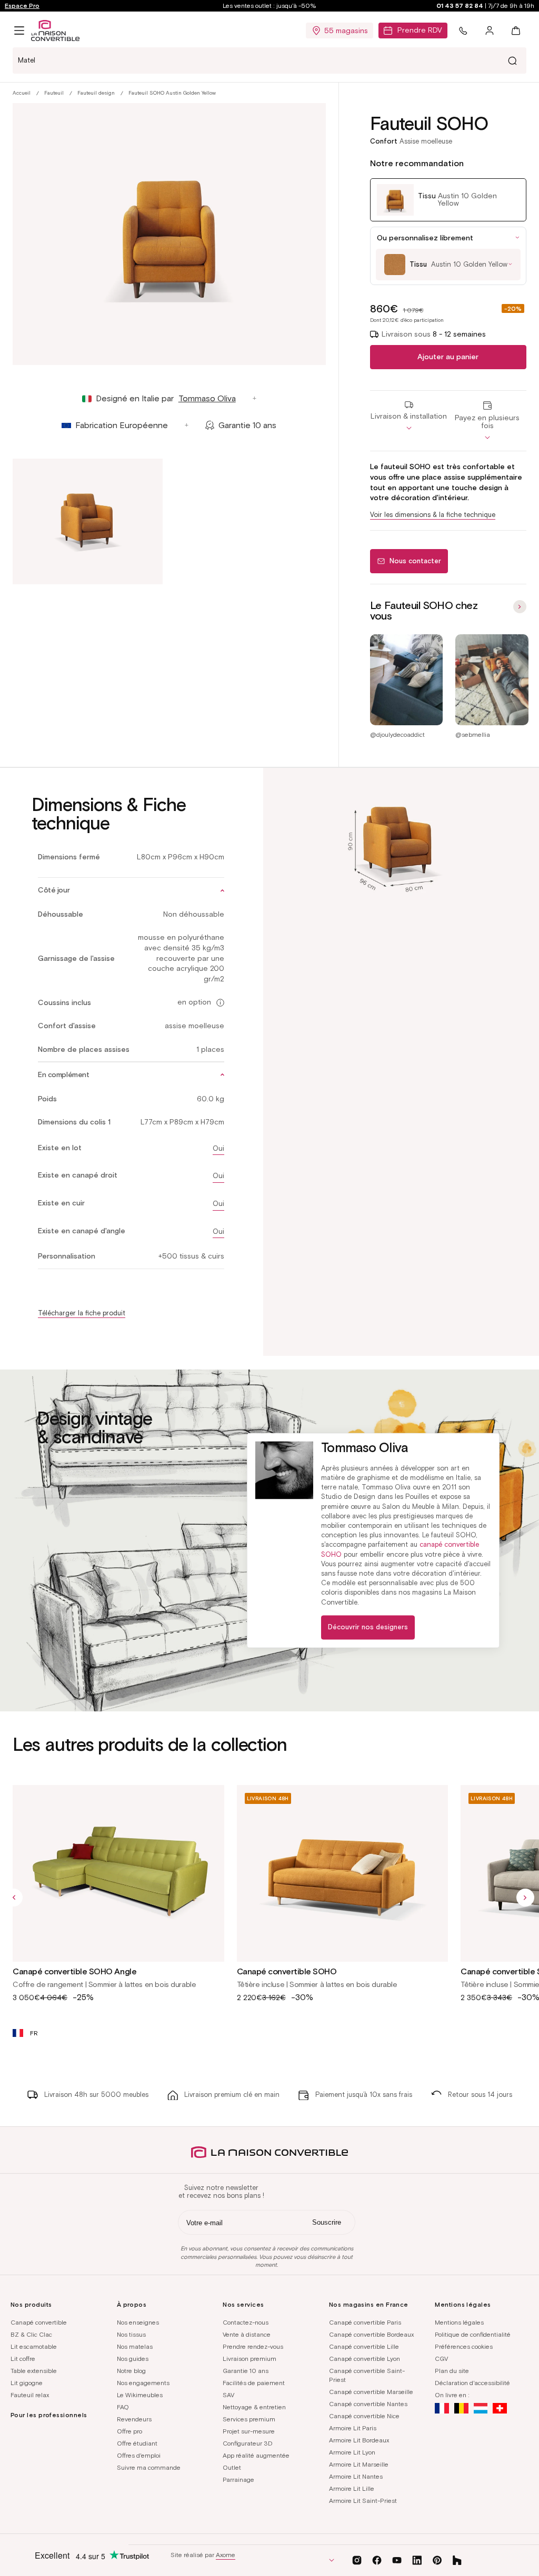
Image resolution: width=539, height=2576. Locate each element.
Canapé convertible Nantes (368, 2404)
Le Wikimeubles (140, 2395)
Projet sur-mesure (249, 2431)
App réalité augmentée (256, 2455)
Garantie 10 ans (246, 2371)
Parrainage (238, 2479)
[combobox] (269, 60)
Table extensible (34, 2371)
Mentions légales (459, 2322)
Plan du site (452, 2371)
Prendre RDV (420, 30)
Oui (218, 1148)
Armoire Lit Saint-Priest (363, 2501)
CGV (441, 2359)
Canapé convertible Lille (364, 2346)
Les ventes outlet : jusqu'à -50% (269, 6)
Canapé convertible (39, 2322)
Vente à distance (247, 2334)
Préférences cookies (464, 2346)
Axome (226, 2555)
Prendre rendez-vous (253, 2346)
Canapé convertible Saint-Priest (367, 2375)
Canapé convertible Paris (365, 2322)
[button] (19, 31)
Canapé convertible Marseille (371, 2392)
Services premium (249, 2419)
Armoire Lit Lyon (352, 2452)
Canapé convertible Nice (364, 2416)
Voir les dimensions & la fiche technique (433, 515)
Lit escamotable (34, 2346)
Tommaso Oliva (207, 398)
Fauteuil (54, 93)
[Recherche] (512, 60)
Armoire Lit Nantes (356, 2476)
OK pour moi (152, 2523)
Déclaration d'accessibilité (472, 2383)
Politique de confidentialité (473, 2334)
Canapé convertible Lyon (365, 2359)
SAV (228, 2395)
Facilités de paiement (254, 2383)
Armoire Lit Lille (352, 2488)
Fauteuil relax (30, 2395)
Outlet (232, 2467)
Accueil (22, 93)
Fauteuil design (96, 93)
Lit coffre (23, 2359)
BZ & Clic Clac (31, 2334)
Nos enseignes (138, 2322)
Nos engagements (143, 2383)
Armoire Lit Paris (353, 2428)
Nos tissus (131, 2334)
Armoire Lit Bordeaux (359, 2440)
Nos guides (133, 2359)
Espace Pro (22, 6)
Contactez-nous (246, 2322)
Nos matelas (135, 2346)
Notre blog (131, 2371)
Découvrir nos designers (368, 1627)
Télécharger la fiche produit (82, 1313)
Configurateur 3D (248, 2443)
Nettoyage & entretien (254, 2407)
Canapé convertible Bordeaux (371, 2334)
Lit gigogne (27, 2383)
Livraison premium (249, 2359)
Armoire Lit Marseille (359, 2464)
